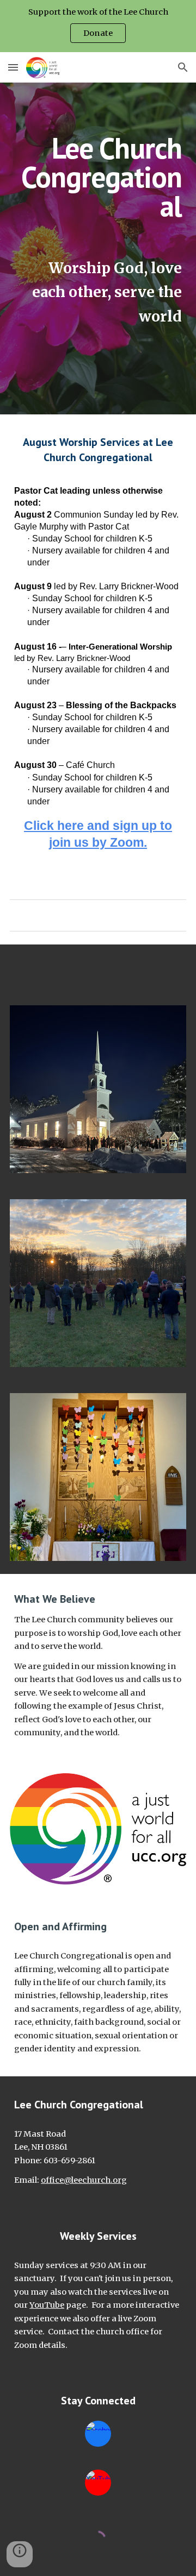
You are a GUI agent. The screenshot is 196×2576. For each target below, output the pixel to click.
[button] (13, 67)
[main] (98, 231)
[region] (98, 26)
